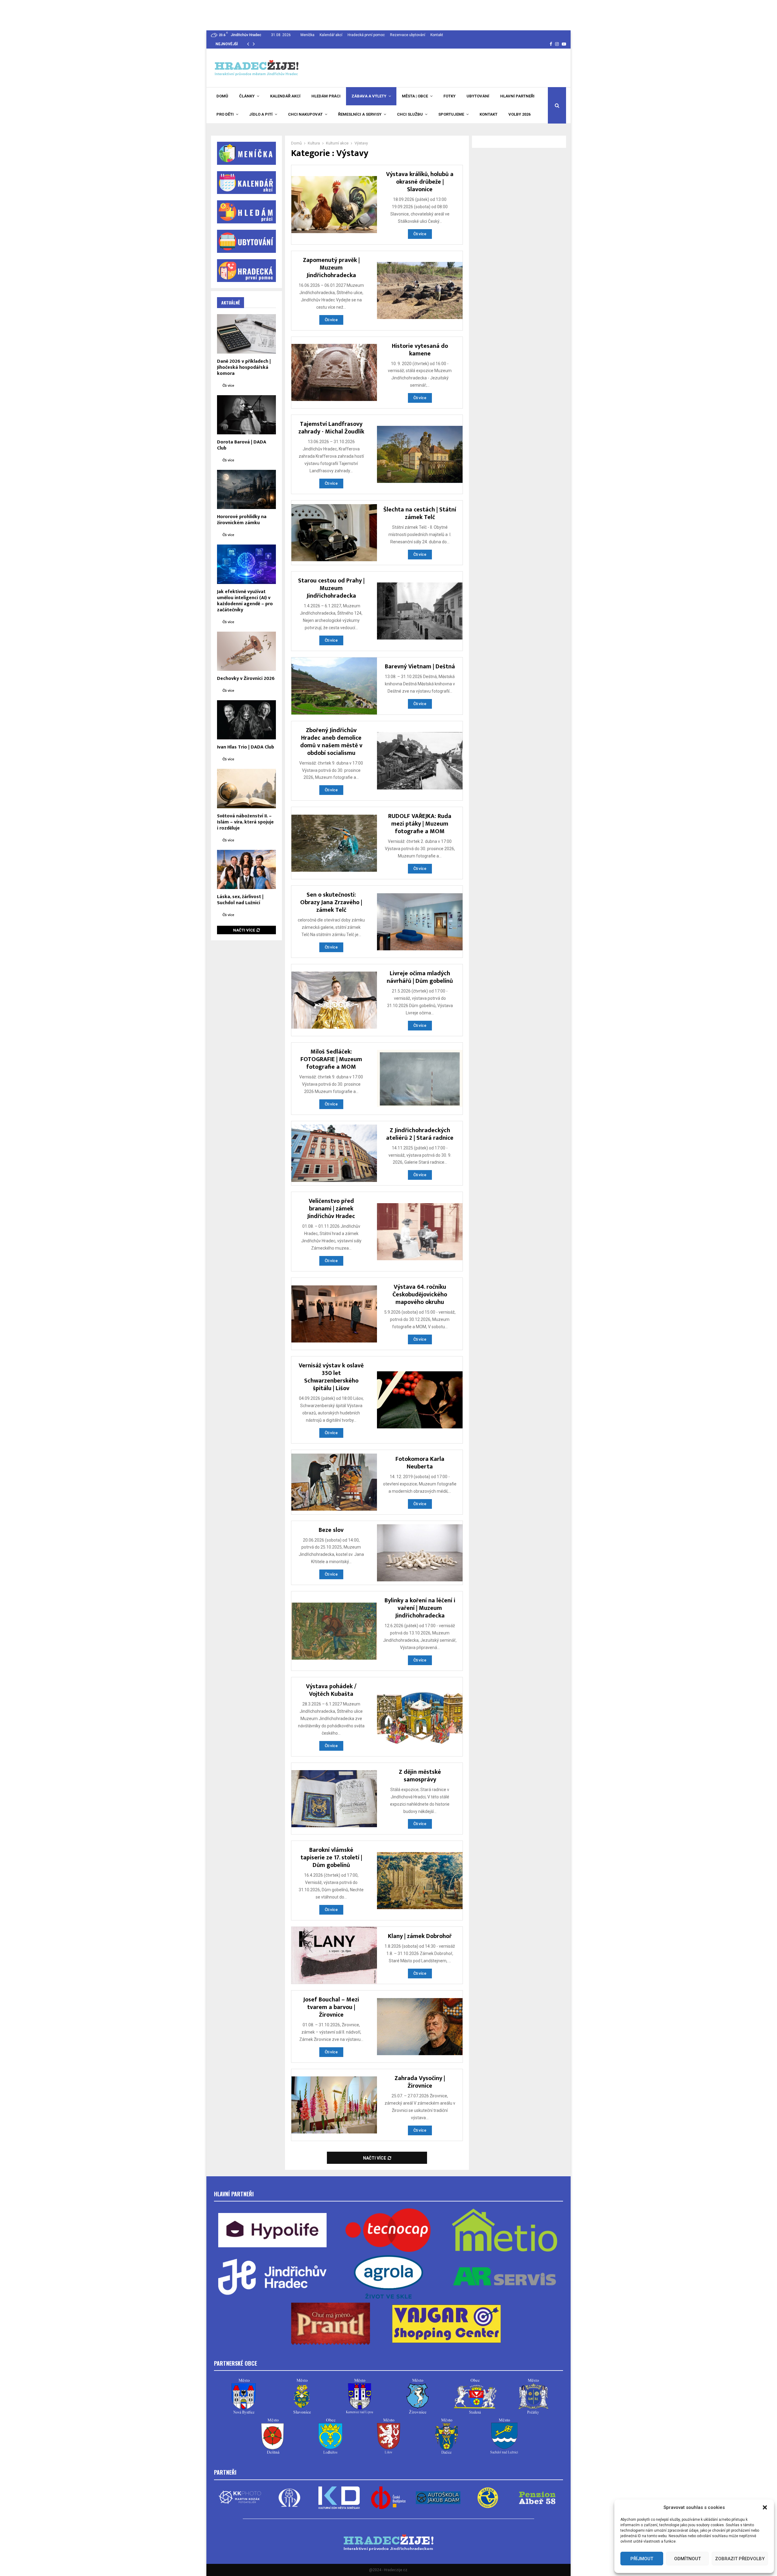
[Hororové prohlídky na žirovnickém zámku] (246, 489)
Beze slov (331, 1530)
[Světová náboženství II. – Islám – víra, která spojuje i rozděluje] (246, 788)
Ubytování (478, 96)
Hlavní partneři (517, 96)
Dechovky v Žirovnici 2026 (246, 679)
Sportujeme (451, 114)
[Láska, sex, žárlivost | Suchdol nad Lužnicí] (246, 869)
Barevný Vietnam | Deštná (420, 667)
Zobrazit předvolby (740, 2559)
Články (247, 96)
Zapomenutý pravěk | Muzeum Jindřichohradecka (331, 268)
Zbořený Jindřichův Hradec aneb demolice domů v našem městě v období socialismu (331, 742)
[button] (765, 2507)
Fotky (450, 96)
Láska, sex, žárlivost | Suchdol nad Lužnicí (240, 900)
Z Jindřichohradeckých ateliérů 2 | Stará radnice (420, 1134)
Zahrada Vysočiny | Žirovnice (420, 2082)
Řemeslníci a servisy (360, 114)
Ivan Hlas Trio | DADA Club (246, 747)
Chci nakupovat (305, 114)
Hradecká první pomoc (366, 35)
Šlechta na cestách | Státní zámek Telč (420, 513)
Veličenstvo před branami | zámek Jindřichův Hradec (331, 1209)
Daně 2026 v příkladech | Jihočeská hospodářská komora (244, 367)
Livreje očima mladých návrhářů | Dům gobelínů (420, 977)
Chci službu (410, 114)
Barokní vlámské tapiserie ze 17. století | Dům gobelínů (331, 1858)
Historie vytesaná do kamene (420, 350)
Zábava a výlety (369, 96)
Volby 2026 (519, 114)
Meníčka (307, 35)
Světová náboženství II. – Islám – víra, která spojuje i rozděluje (245, 822)
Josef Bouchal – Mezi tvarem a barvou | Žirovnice (331, 2007)
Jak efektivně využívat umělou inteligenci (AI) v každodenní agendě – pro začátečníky (245, 601)
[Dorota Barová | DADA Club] (246, 415)
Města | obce (415, 96)
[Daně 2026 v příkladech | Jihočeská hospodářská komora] (246, 334)
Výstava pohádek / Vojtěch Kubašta (331, 1690)
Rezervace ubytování (408, 35)
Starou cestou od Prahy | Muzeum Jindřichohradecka (331, 588)
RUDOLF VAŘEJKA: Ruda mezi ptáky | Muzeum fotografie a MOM (420, 824)
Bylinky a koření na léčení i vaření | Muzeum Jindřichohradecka (420, 1608)
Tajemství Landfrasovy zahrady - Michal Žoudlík (331, 428)
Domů (222, 96)
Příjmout (642, 2559)
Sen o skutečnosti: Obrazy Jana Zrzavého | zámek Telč (331, 902)
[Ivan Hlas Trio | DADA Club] (246, 720)
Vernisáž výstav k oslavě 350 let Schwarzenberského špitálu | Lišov (331, 1377)
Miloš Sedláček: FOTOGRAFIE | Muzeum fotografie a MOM (331, 1059)
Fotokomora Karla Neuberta (420, 1463)
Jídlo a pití (261, 114)
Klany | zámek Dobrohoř (420, 1936)
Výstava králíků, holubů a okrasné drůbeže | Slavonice (420, 182)
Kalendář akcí (331, 35)
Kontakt (437, 35)
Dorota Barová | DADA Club (242, 445)
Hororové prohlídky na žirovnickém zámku (242, 520)
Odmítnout (687, 2559)
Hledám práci (326, 96)
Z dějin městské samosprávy (420, 1776)
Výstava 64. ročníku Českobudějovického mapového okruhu (420, 1295)
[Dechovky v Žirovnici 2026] (246, 651)
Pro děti (225, 114)
